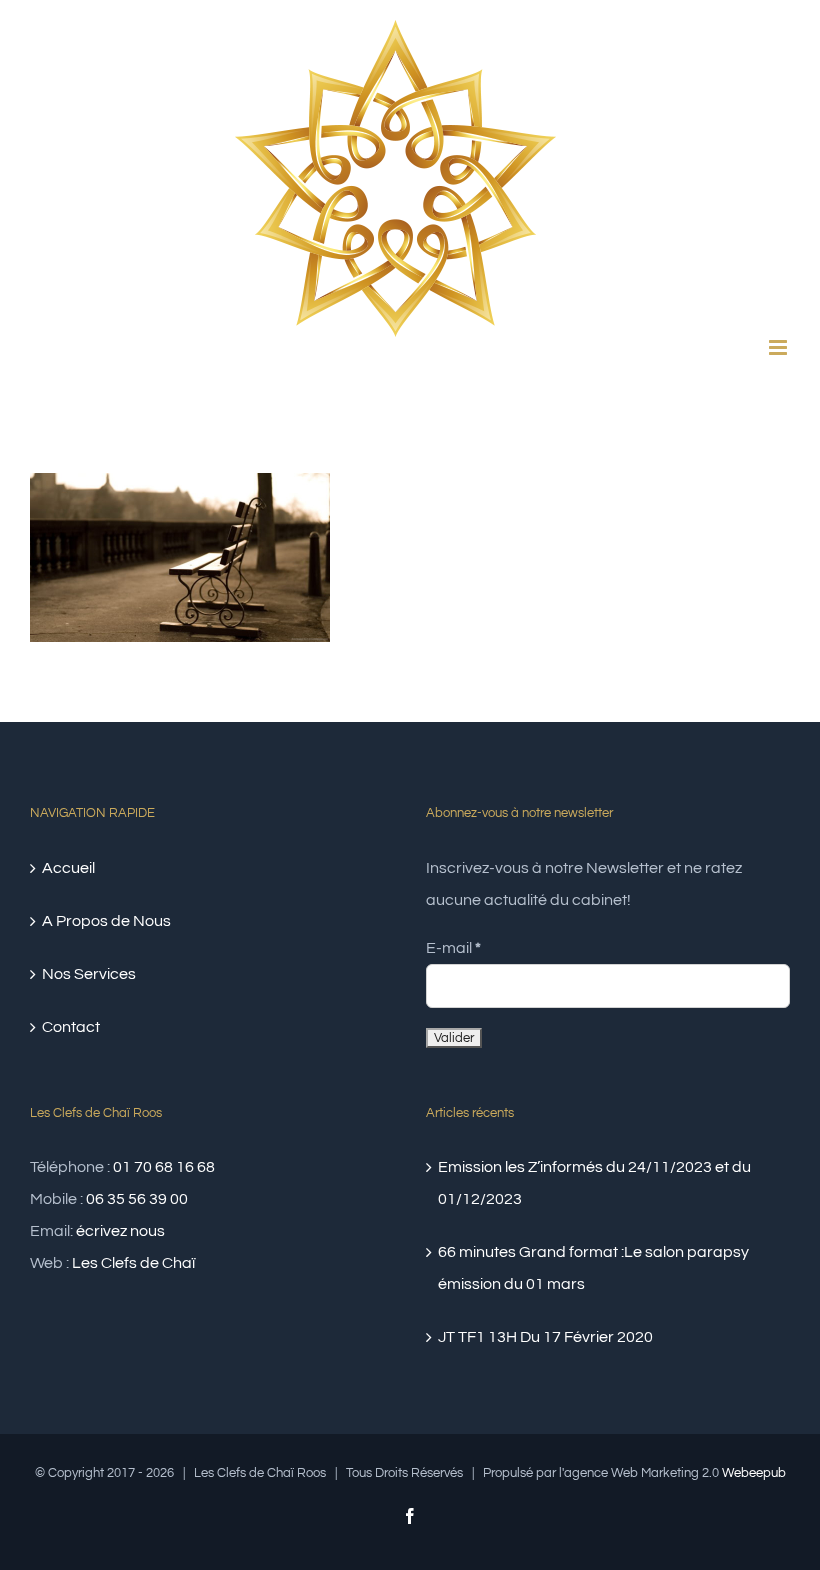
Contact (71, 1027)
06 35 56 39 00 (137, 1199)
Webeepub (754, 1473)
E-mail (453, 948)
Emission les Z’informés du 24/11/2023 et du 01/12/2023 (594, 1183)
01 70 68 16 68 (164, 1167)
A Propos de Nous (106, 921)
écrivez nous (120, 1231)
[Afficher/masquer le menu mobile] (779, 347)
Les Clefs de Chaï (133, 1263)
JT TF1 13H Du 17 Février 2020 (545, 1337)
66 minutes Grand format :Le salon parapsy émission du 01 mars (593, 1268)
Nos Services (89, 974)
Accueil (68, 868)
